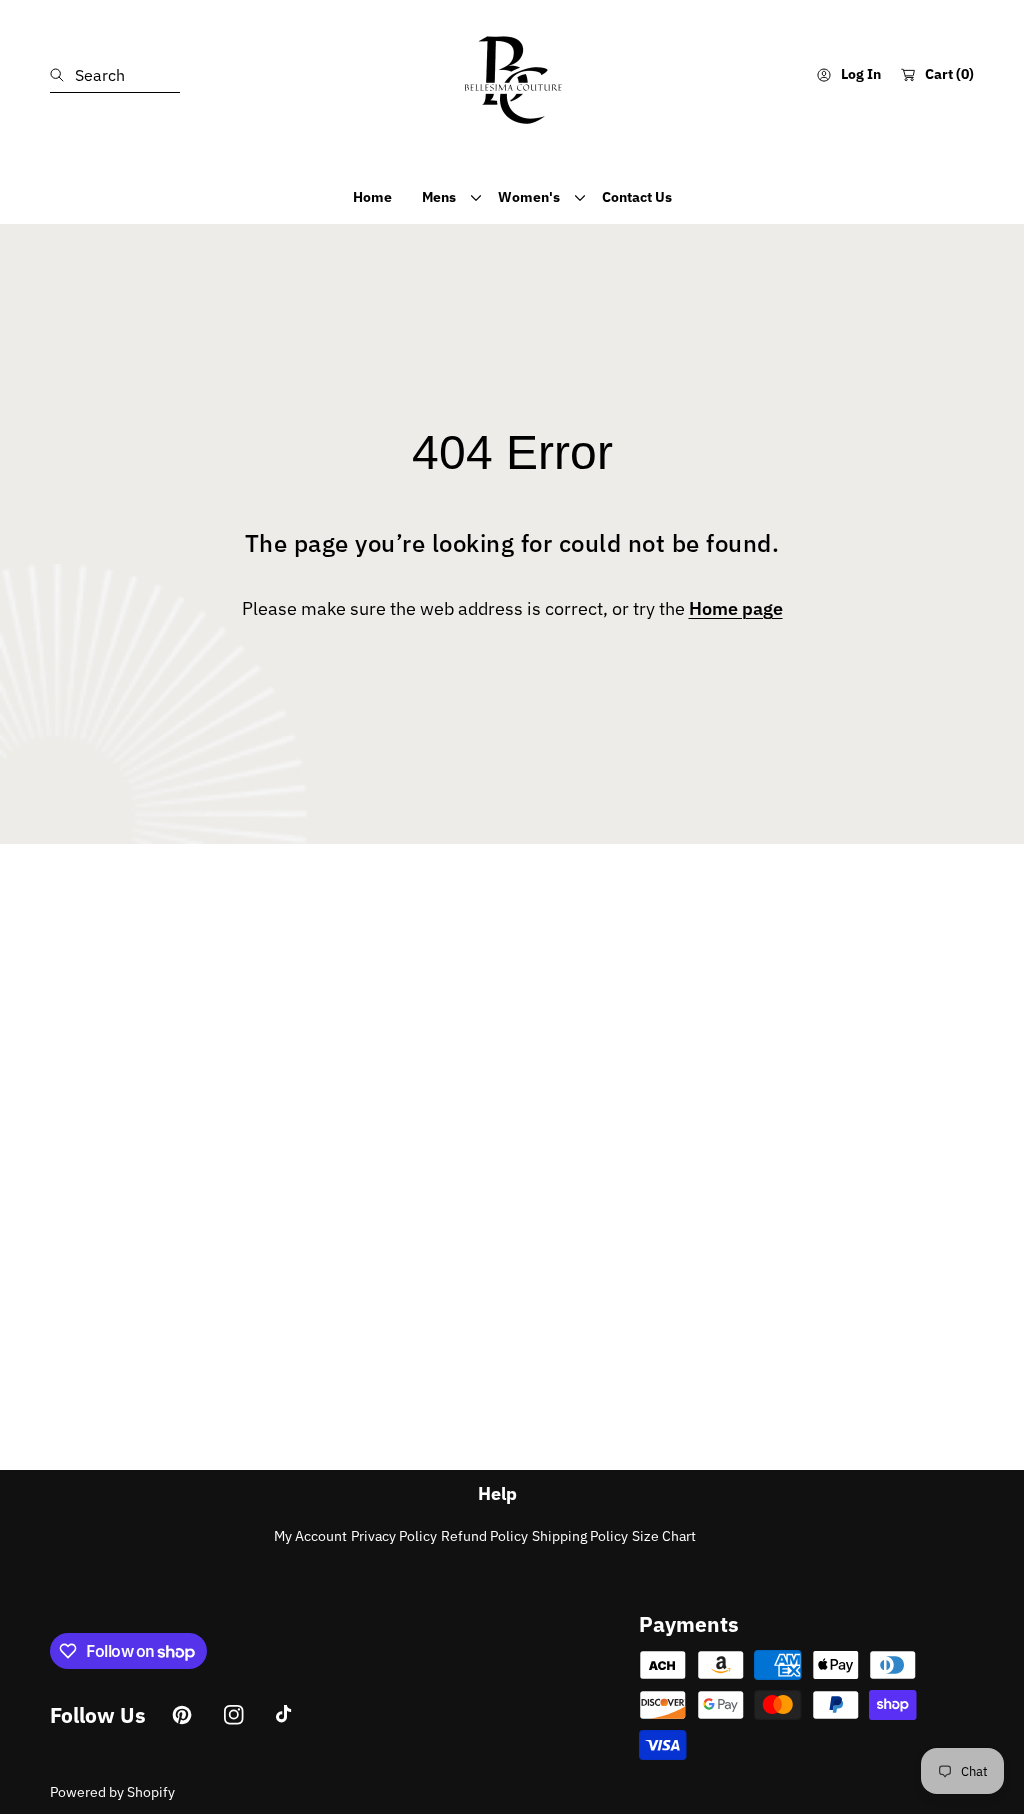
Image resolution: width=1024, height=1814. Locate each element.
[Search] (62, 75)
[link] (445, 197)
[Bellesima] (512, 75)
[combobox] (115, 75)
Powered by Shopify (112, 1792)
